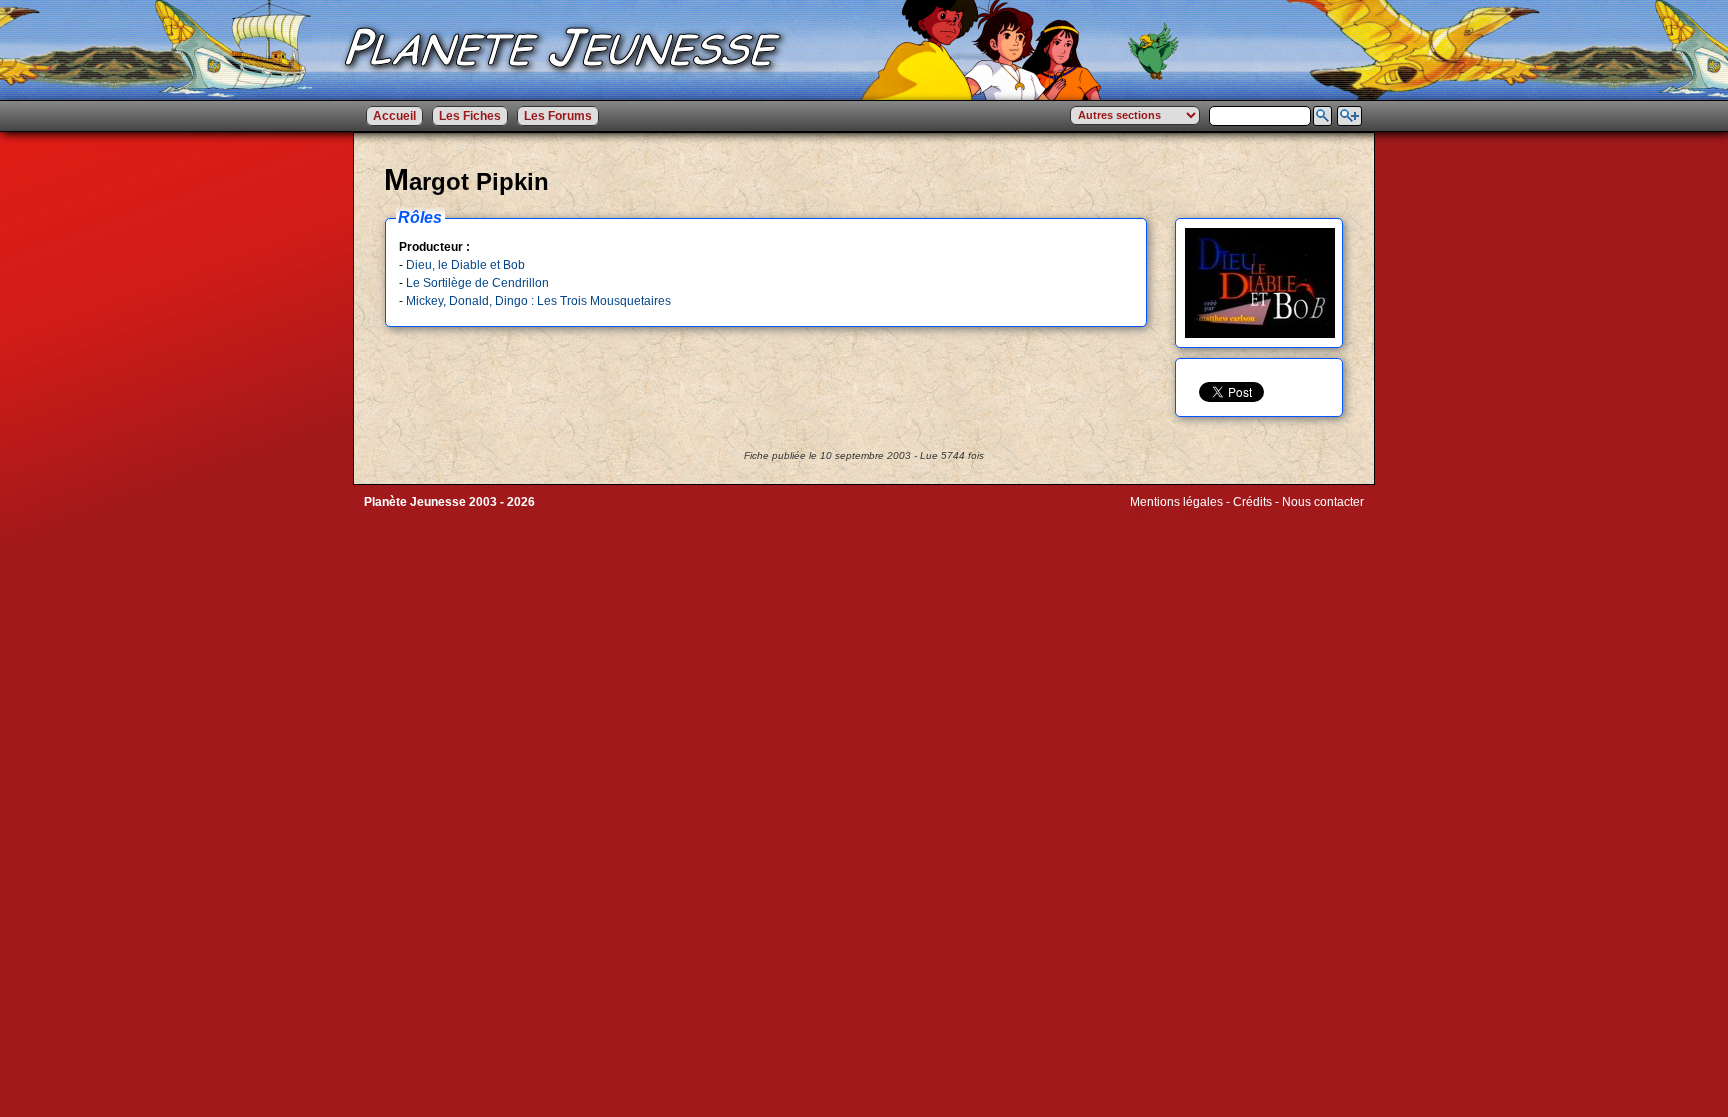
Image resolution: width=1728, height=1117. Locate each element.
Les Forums (558, 116)
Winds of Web (1167, 516)
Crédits (1252, 502)
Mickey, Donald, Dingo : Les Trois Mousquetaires (538, 301)
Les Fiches (470, 116)
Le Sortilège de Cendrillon (477, 283)
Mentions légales (1176, 502)
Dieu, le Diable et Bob (465, 265)
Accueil (394, 116)
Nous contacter (1323, 502)
